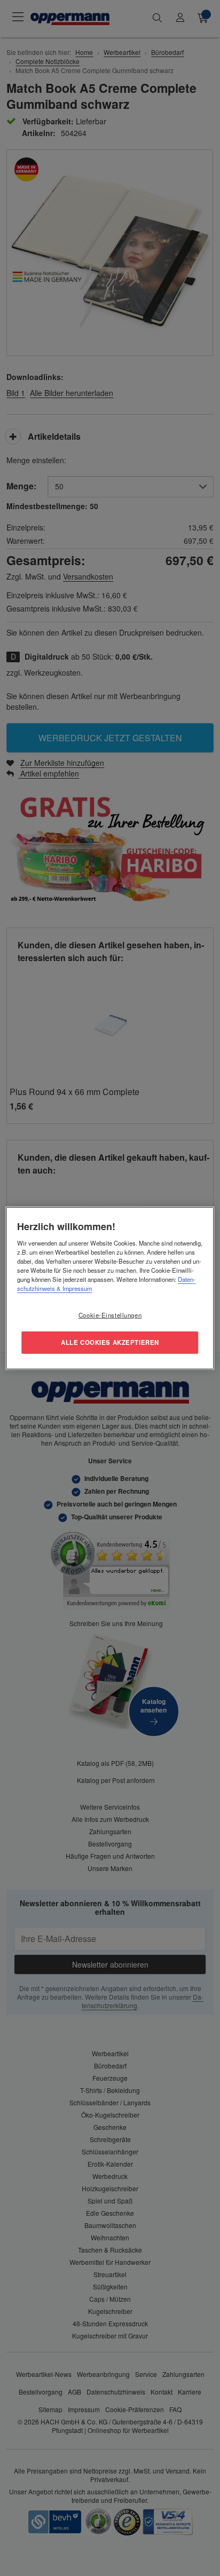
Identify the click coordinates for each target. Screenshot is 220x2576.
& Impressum (73, 1288)
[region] (110, 1288)
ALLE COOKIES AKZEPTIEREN (110, 1342)
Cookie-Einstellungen (110, 1315)
